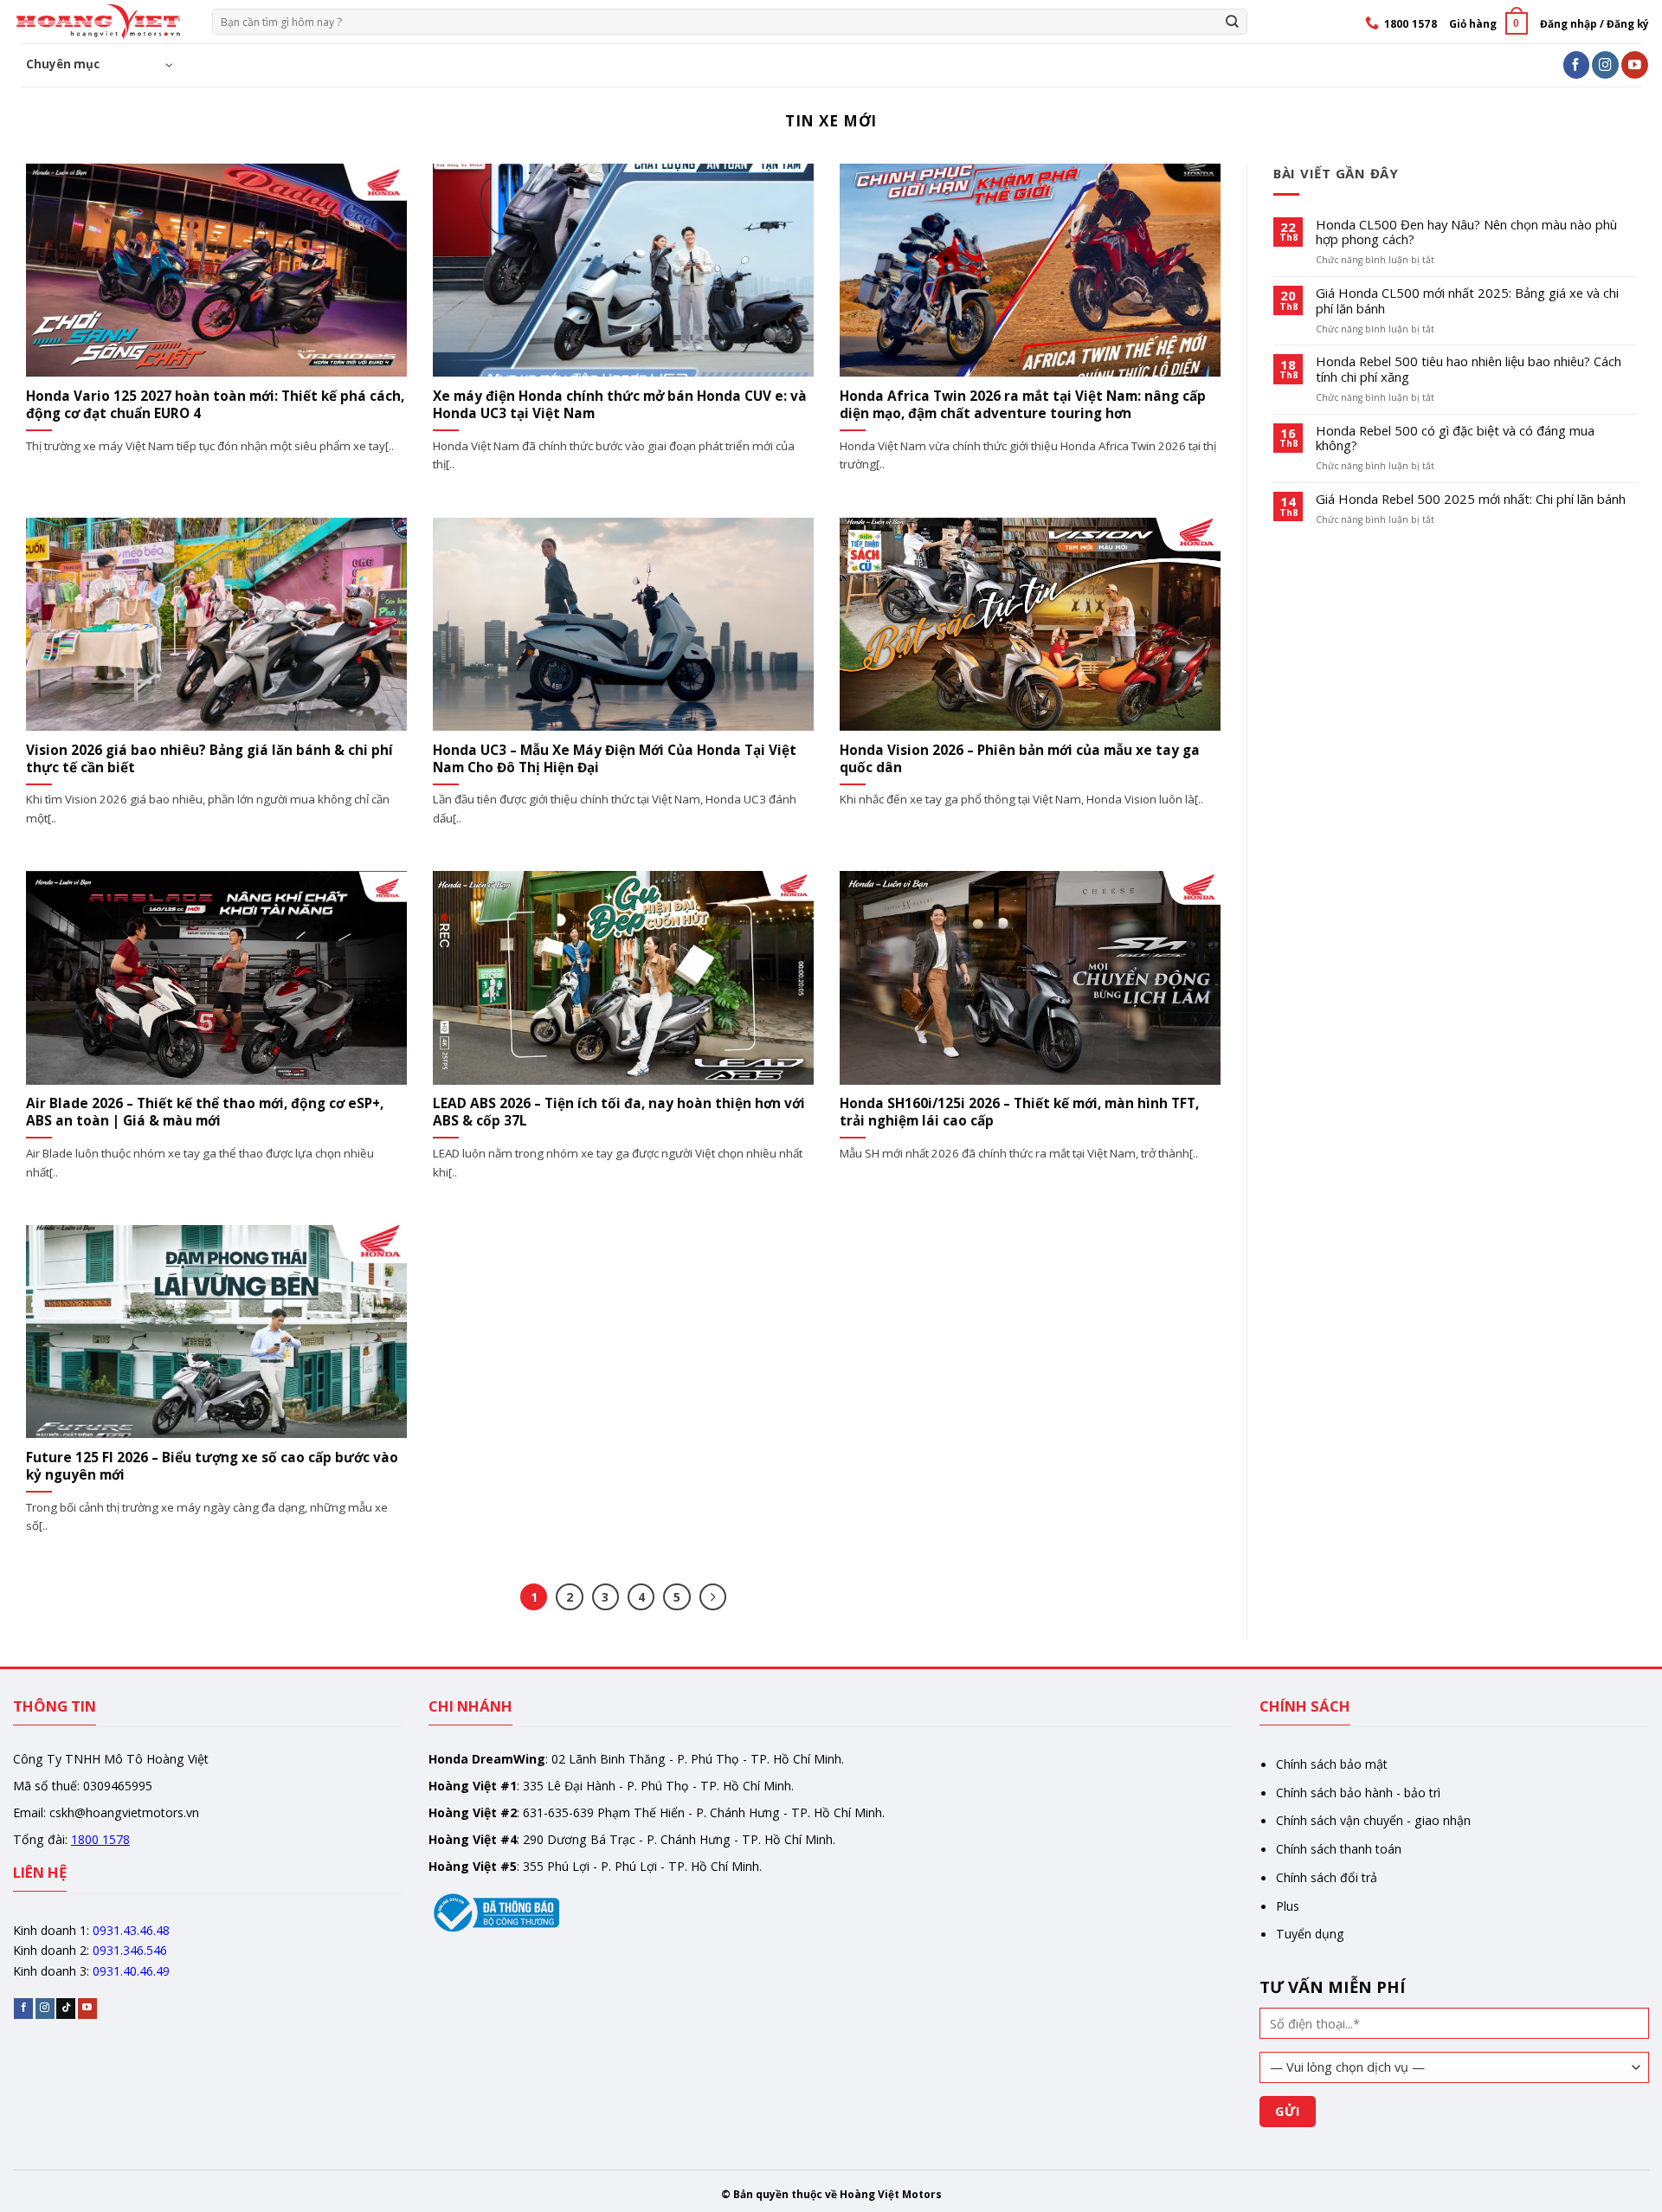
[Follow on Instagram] (1605, 64)
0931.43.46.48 (131, 1930)
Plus (1288, 1906)
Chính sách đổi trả (1327, 1877)
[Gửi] (1233, 21)
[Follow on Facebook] (1577, 64)
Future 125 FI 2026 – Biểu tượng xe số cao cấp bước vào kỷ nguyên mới (212, 1467)
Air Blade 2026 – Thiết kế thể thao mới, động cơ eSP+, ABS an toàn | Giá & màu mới (205, 1112)
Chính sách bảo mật (1332, 1764)
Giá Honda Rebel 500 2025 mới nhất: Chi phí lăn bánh (1471, 500)
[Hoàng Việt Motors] (100, 22)
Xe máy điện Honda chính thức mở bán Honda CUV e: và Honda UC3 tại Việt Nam (620, 405)
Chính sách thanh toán (1339, 1849)
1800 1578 (100, 1839)
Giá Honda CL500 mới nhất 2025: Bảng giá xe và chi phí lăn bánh (1467, 301)
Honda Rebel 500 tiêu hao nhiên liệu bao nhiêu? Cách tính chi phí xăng (1469, 370)
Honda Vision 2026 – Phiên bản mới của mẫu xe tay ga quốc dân (1020, 759)
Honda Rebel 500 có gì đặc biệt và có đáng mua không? (1455, 439)
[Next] (713, 1597)
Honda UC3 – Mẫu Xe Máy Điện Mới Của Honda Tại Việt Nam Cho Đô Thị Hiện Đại (615, 759)
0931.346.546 (130, 1950)
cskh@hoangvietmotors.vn (124, 1812)
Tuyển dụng (1310, 1934)
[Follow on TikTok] (66, 2008)
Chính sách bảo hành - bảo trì (1358, 1793)
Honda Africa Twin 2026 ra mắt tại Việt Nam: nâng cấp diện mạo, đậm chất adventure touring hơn (1023, 405)
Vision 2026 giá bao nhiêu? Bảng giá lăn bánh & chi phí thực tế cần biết (209, 759)
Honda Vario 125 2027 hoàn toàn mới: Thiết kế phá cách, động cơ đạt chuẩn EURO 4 (215, 405)
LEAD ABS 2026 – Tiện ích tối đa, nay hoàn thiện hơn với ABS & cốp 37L (619, 1112)
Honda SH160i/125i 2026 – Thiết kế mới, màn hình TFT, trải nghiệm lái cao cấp (1019, 1112)
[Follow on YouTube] (1635, 64)
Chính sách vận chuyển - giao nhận (1373, 1820)
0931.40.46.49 (131, 1971)
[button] (1488, 23)
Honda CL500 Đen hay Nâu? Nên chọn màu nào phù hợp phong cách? (1466, 233)
